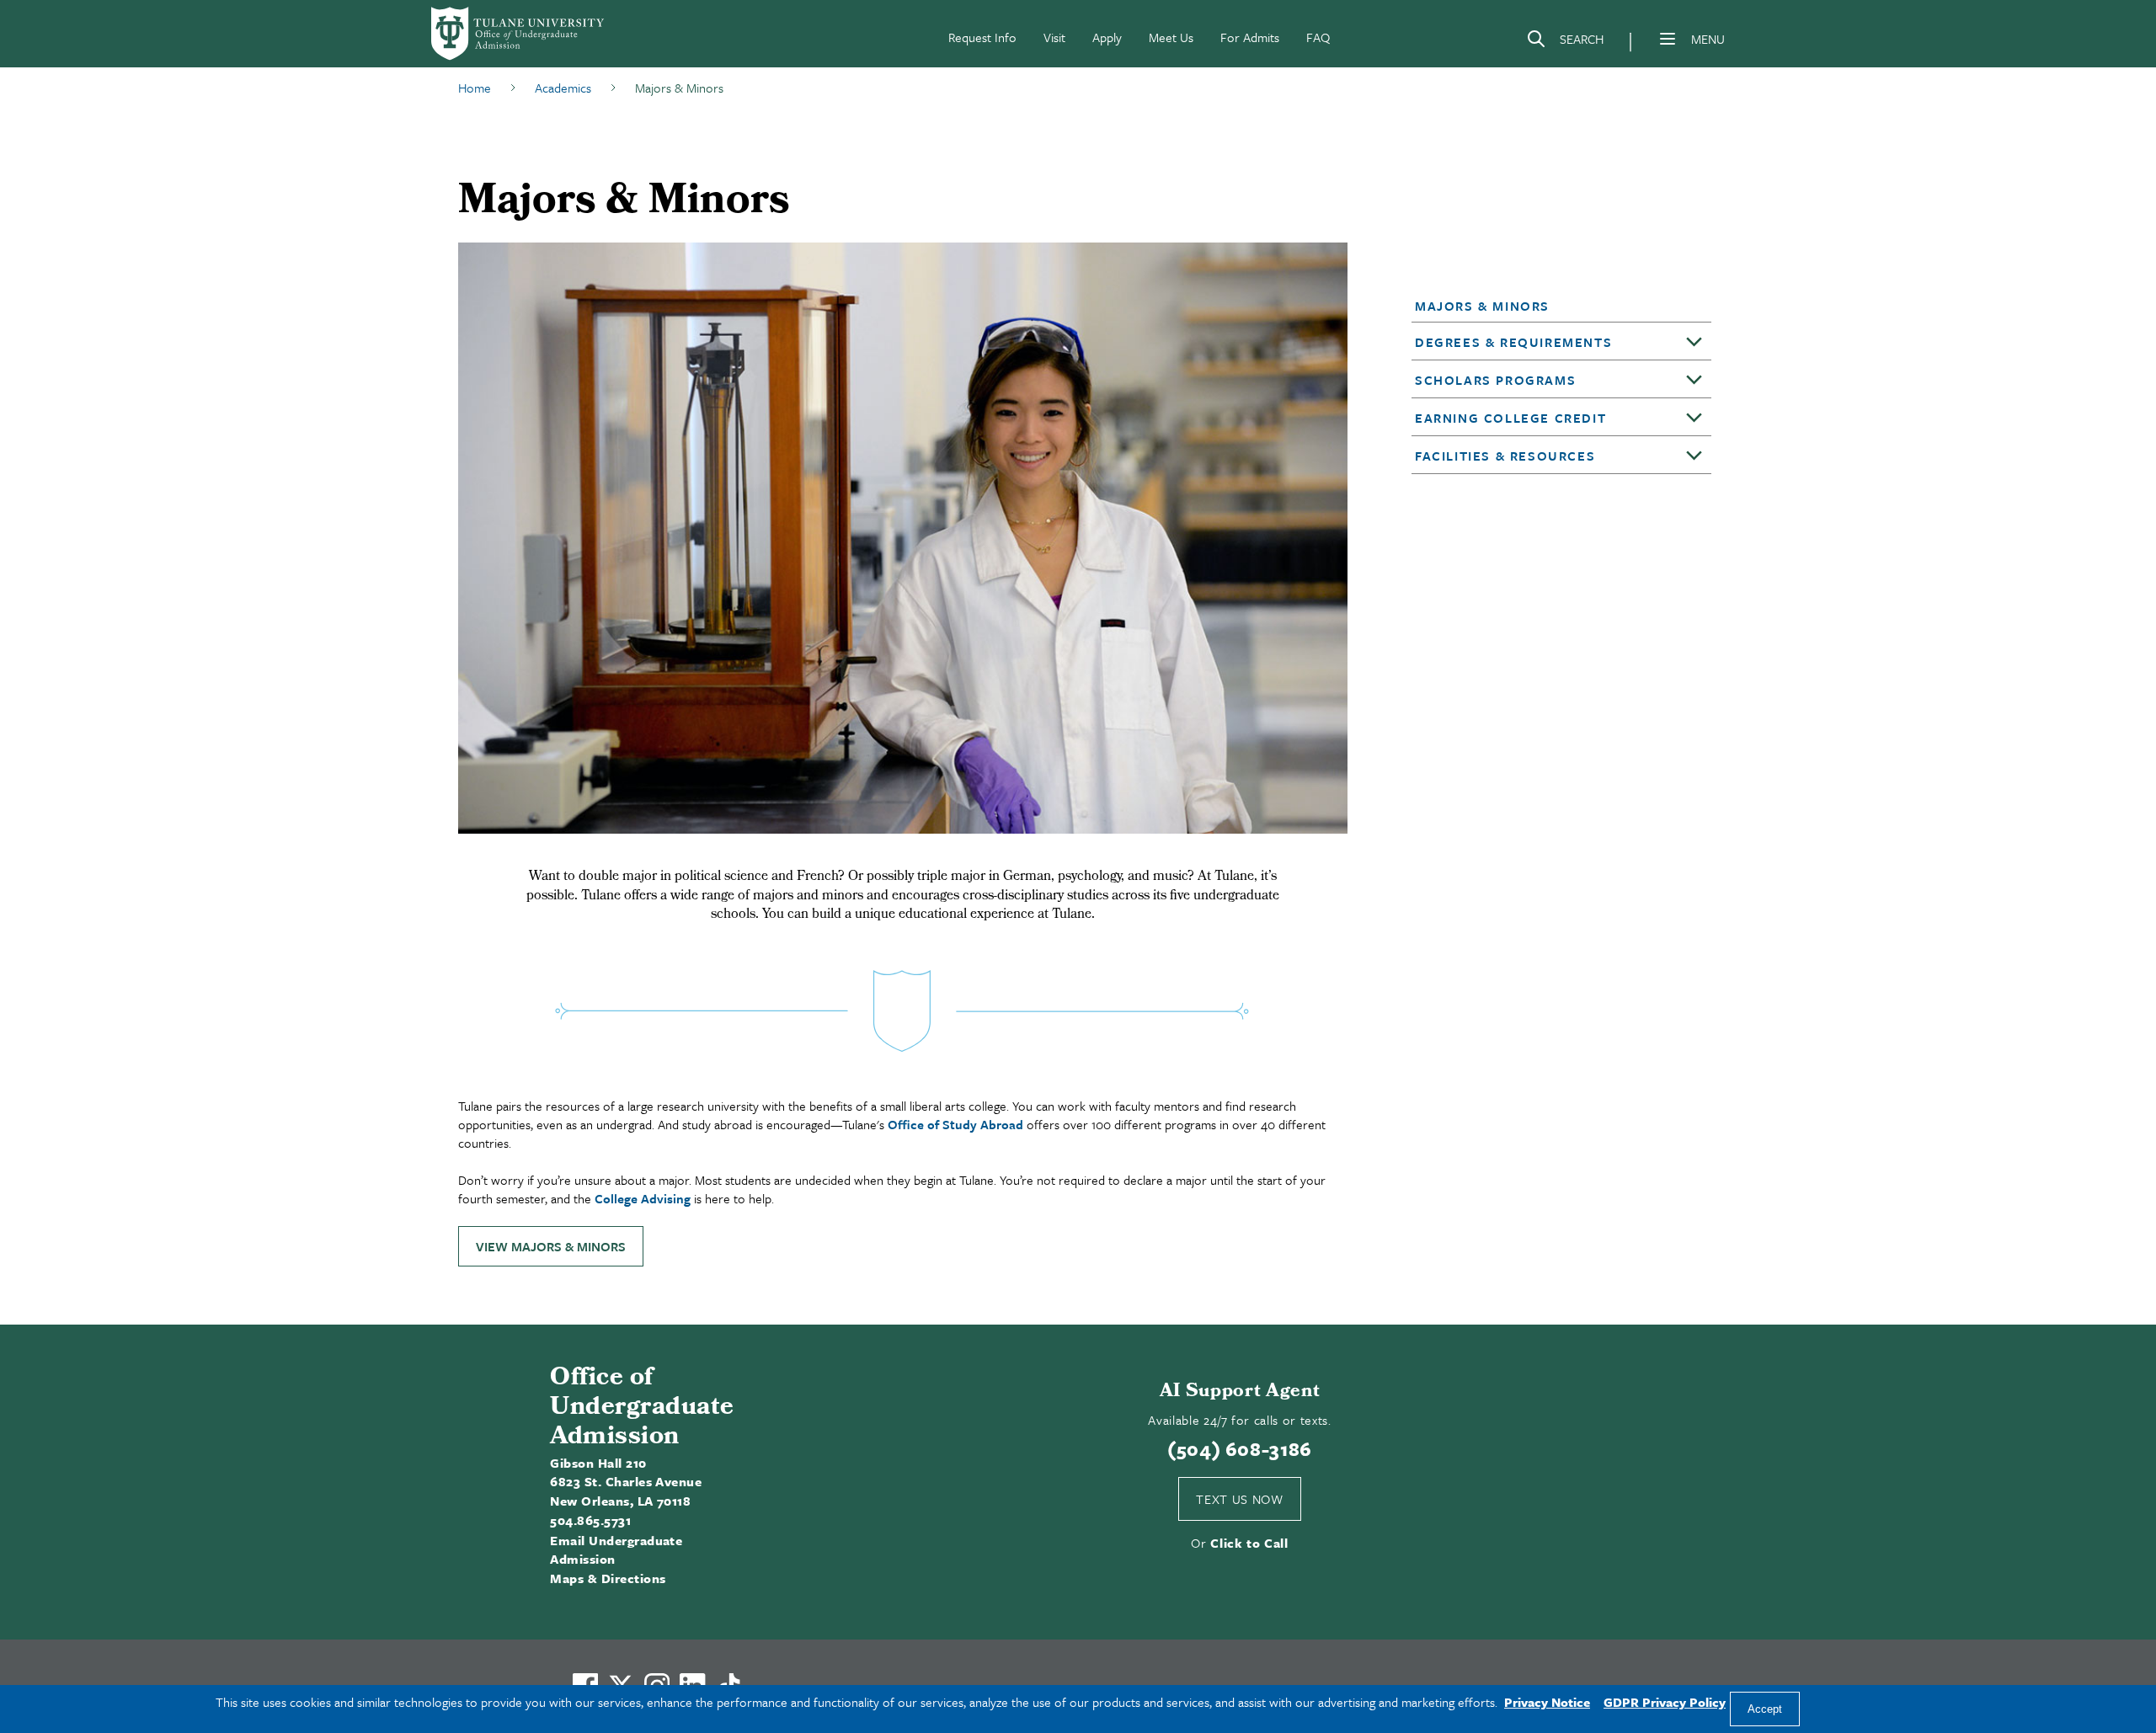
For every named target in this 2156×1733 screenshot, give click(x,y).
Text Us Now (1239, 1499)
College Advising (643, 1198)
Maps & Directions (608, 1578)
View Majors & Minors (551, 1246)
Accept (1765, 1709)
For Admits (1250, 37)
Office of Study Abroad (955, 1124)
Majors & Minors (1482, 306)
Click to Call (1249, 1543)
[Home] (519, 34)
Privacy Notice (1547, 1702)
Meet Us (1171, 37)
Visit (1054, 37)
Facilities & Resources (1505, 456)
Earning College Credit (1510, 418)
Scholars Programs (1495, 380)
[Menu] (1668, 39)
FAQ (1318, 37)
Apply (1107, 37)
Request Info (982, 37)
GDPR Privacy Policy (1665, 1702)
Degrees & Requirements (1513, 342)
